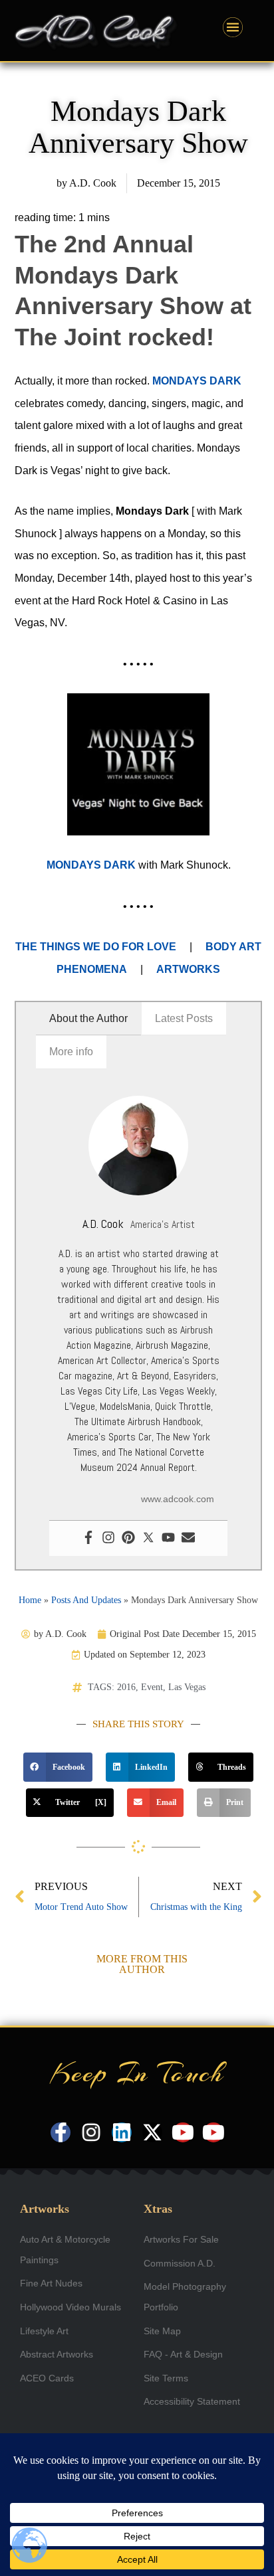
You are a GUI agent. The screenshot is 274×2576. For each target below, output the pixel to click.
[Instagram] (108, 1538)
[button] (58, 1767)
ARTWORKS (188, 969)
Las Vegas (187, 1687)
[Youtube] (168, 1538)
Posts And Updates (86, 1600)
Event (152, 1687)
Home (30, 1600)
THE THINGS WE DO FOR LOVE (96, 947)
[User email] (188, 1538)
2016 (126, 1687)
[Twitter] (148, 1538)
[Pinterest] (128, 1538)
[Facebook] (88, 1538)
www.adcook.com (178, 1499)
